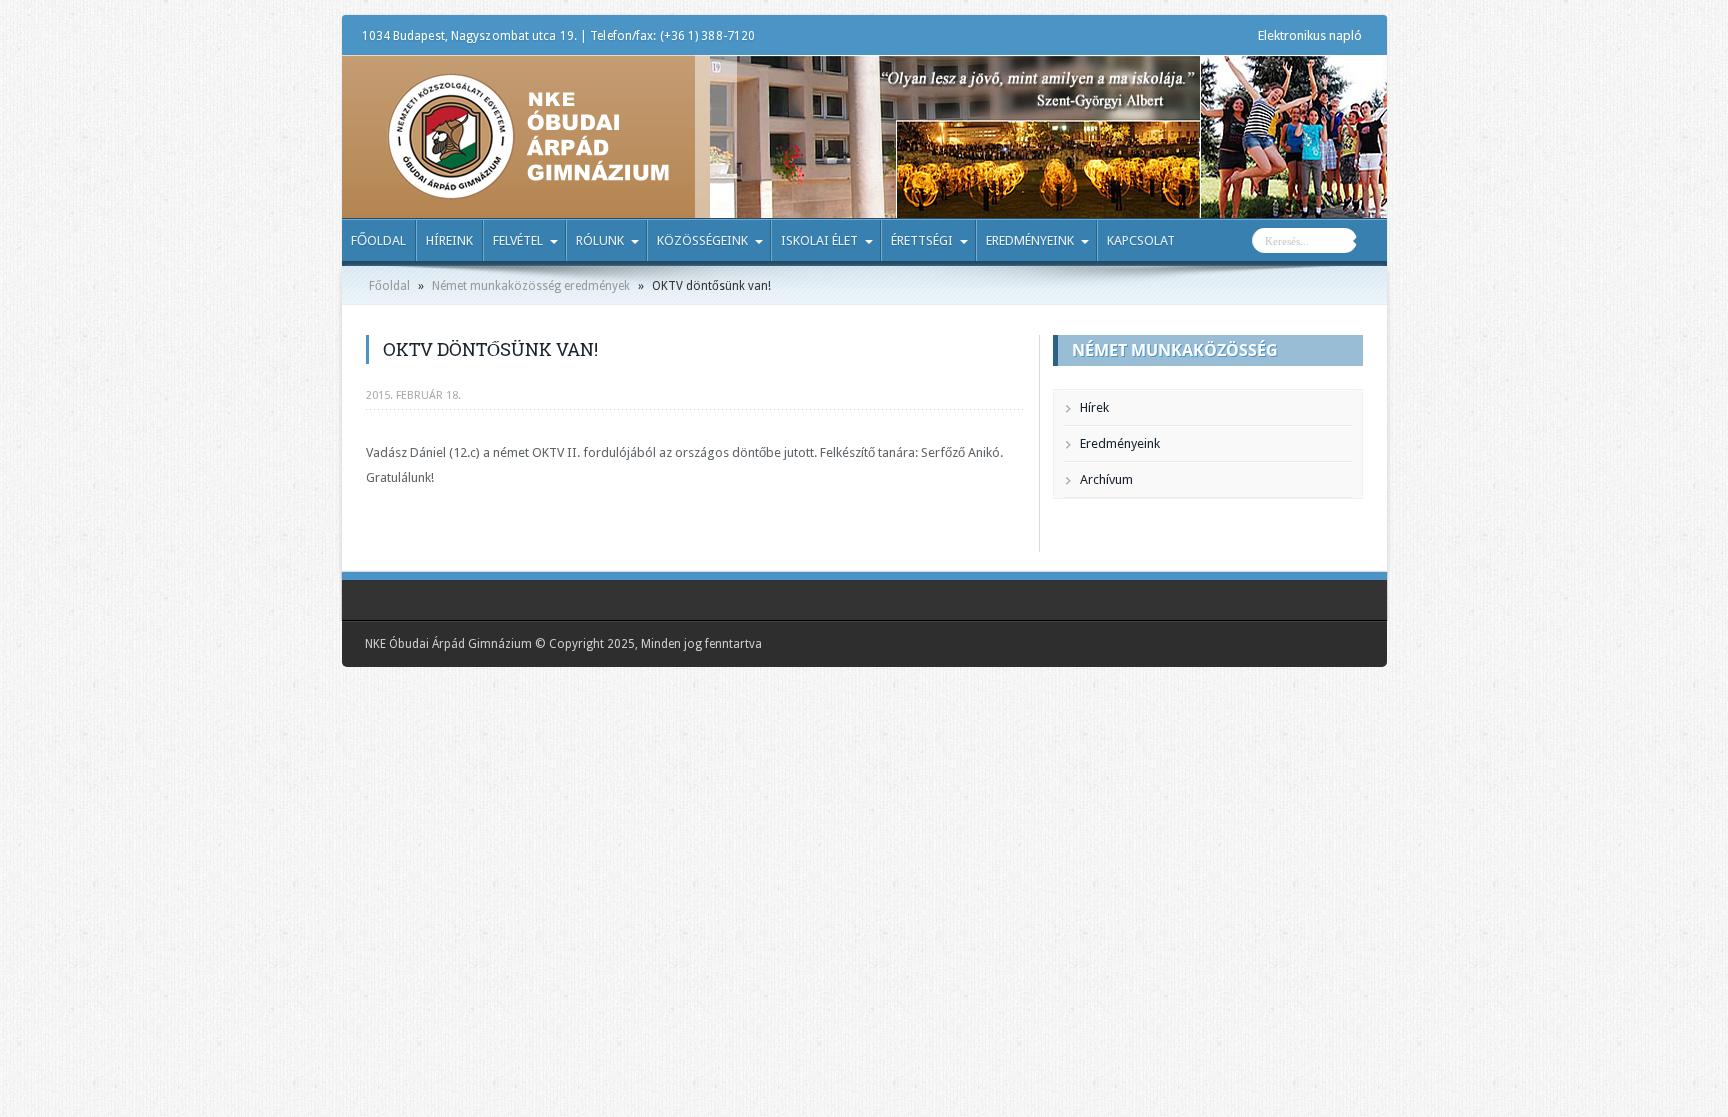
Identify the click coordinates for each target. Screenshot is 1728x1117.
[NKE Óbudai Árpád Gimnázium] (528, 185)
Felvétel (518, 240)
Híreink (449, 240)
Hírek (1094, 407)
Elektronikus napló (1310, 35)
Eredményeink (1030, 240)
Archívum (1106, 479)
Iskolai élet (819, 240)
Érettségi (922, 240)
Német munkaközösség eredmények (531, 286)
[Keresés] (1372, 243)
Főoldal (378, 240)
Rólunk (600, 240)
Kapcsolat (1141, 240)
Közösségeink (702, 240)
